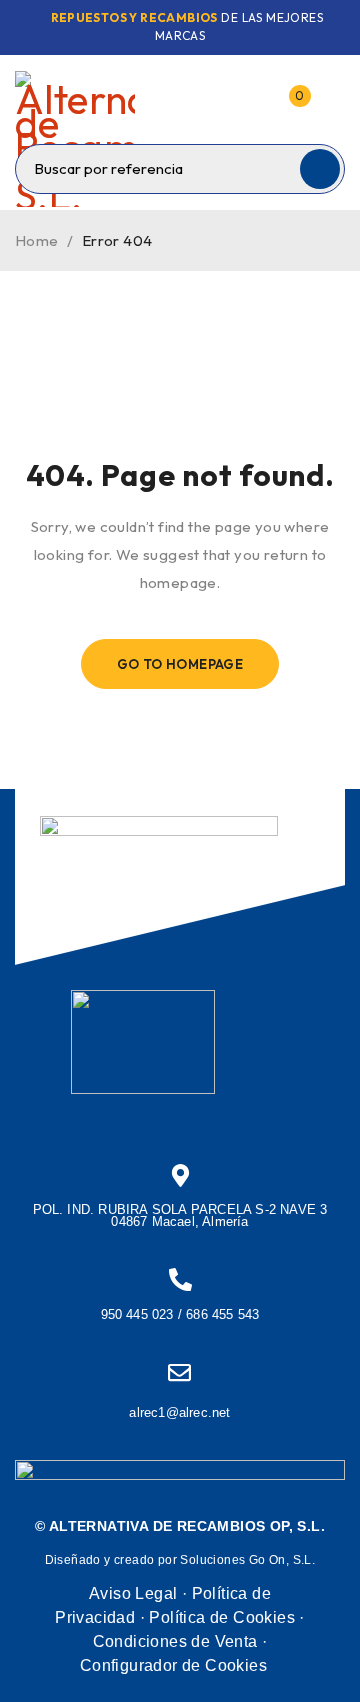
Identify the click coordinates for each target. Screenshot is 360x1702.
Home (37, 240)
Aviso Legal (133, 1593)
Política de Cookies (222, 1617)
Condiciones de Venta (175, 1641)
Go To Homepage (180, 664)
